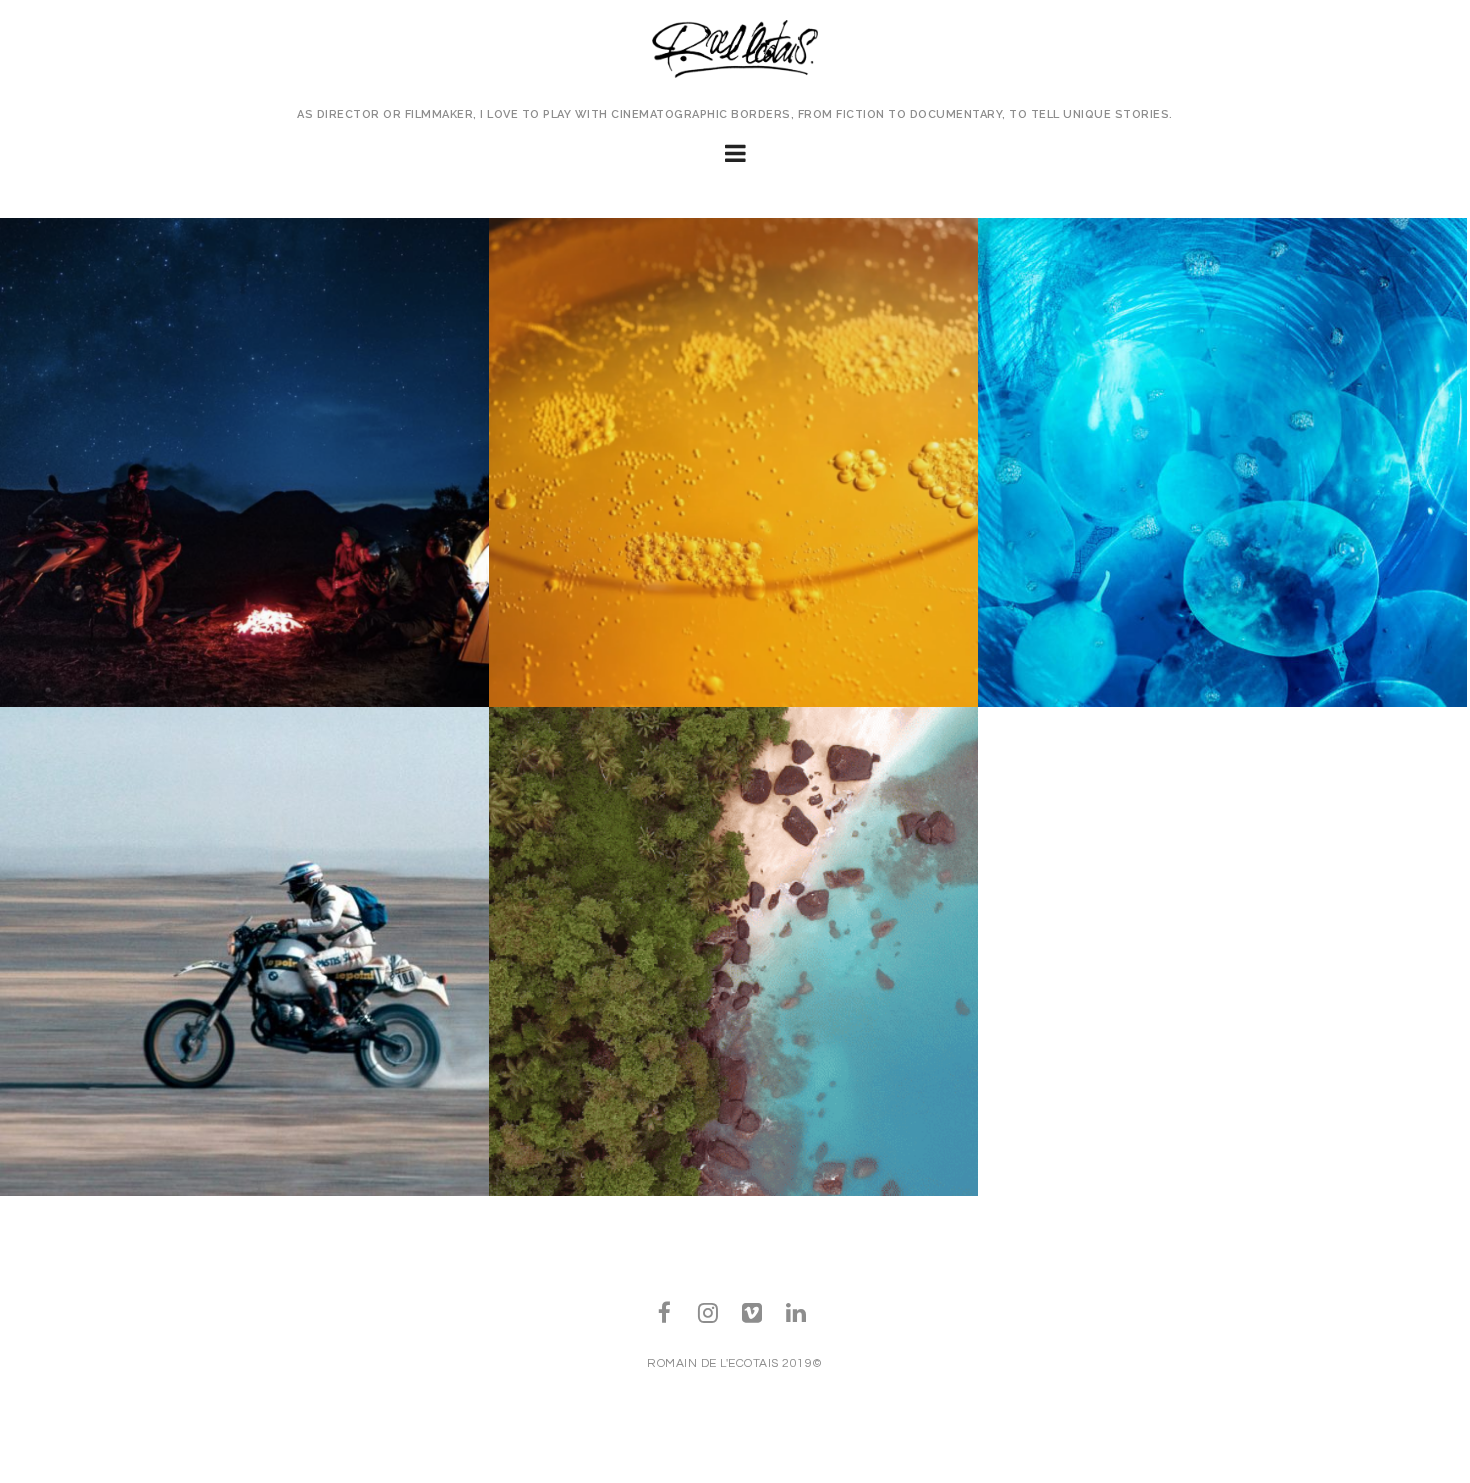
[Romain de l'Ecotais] (735, 51)
